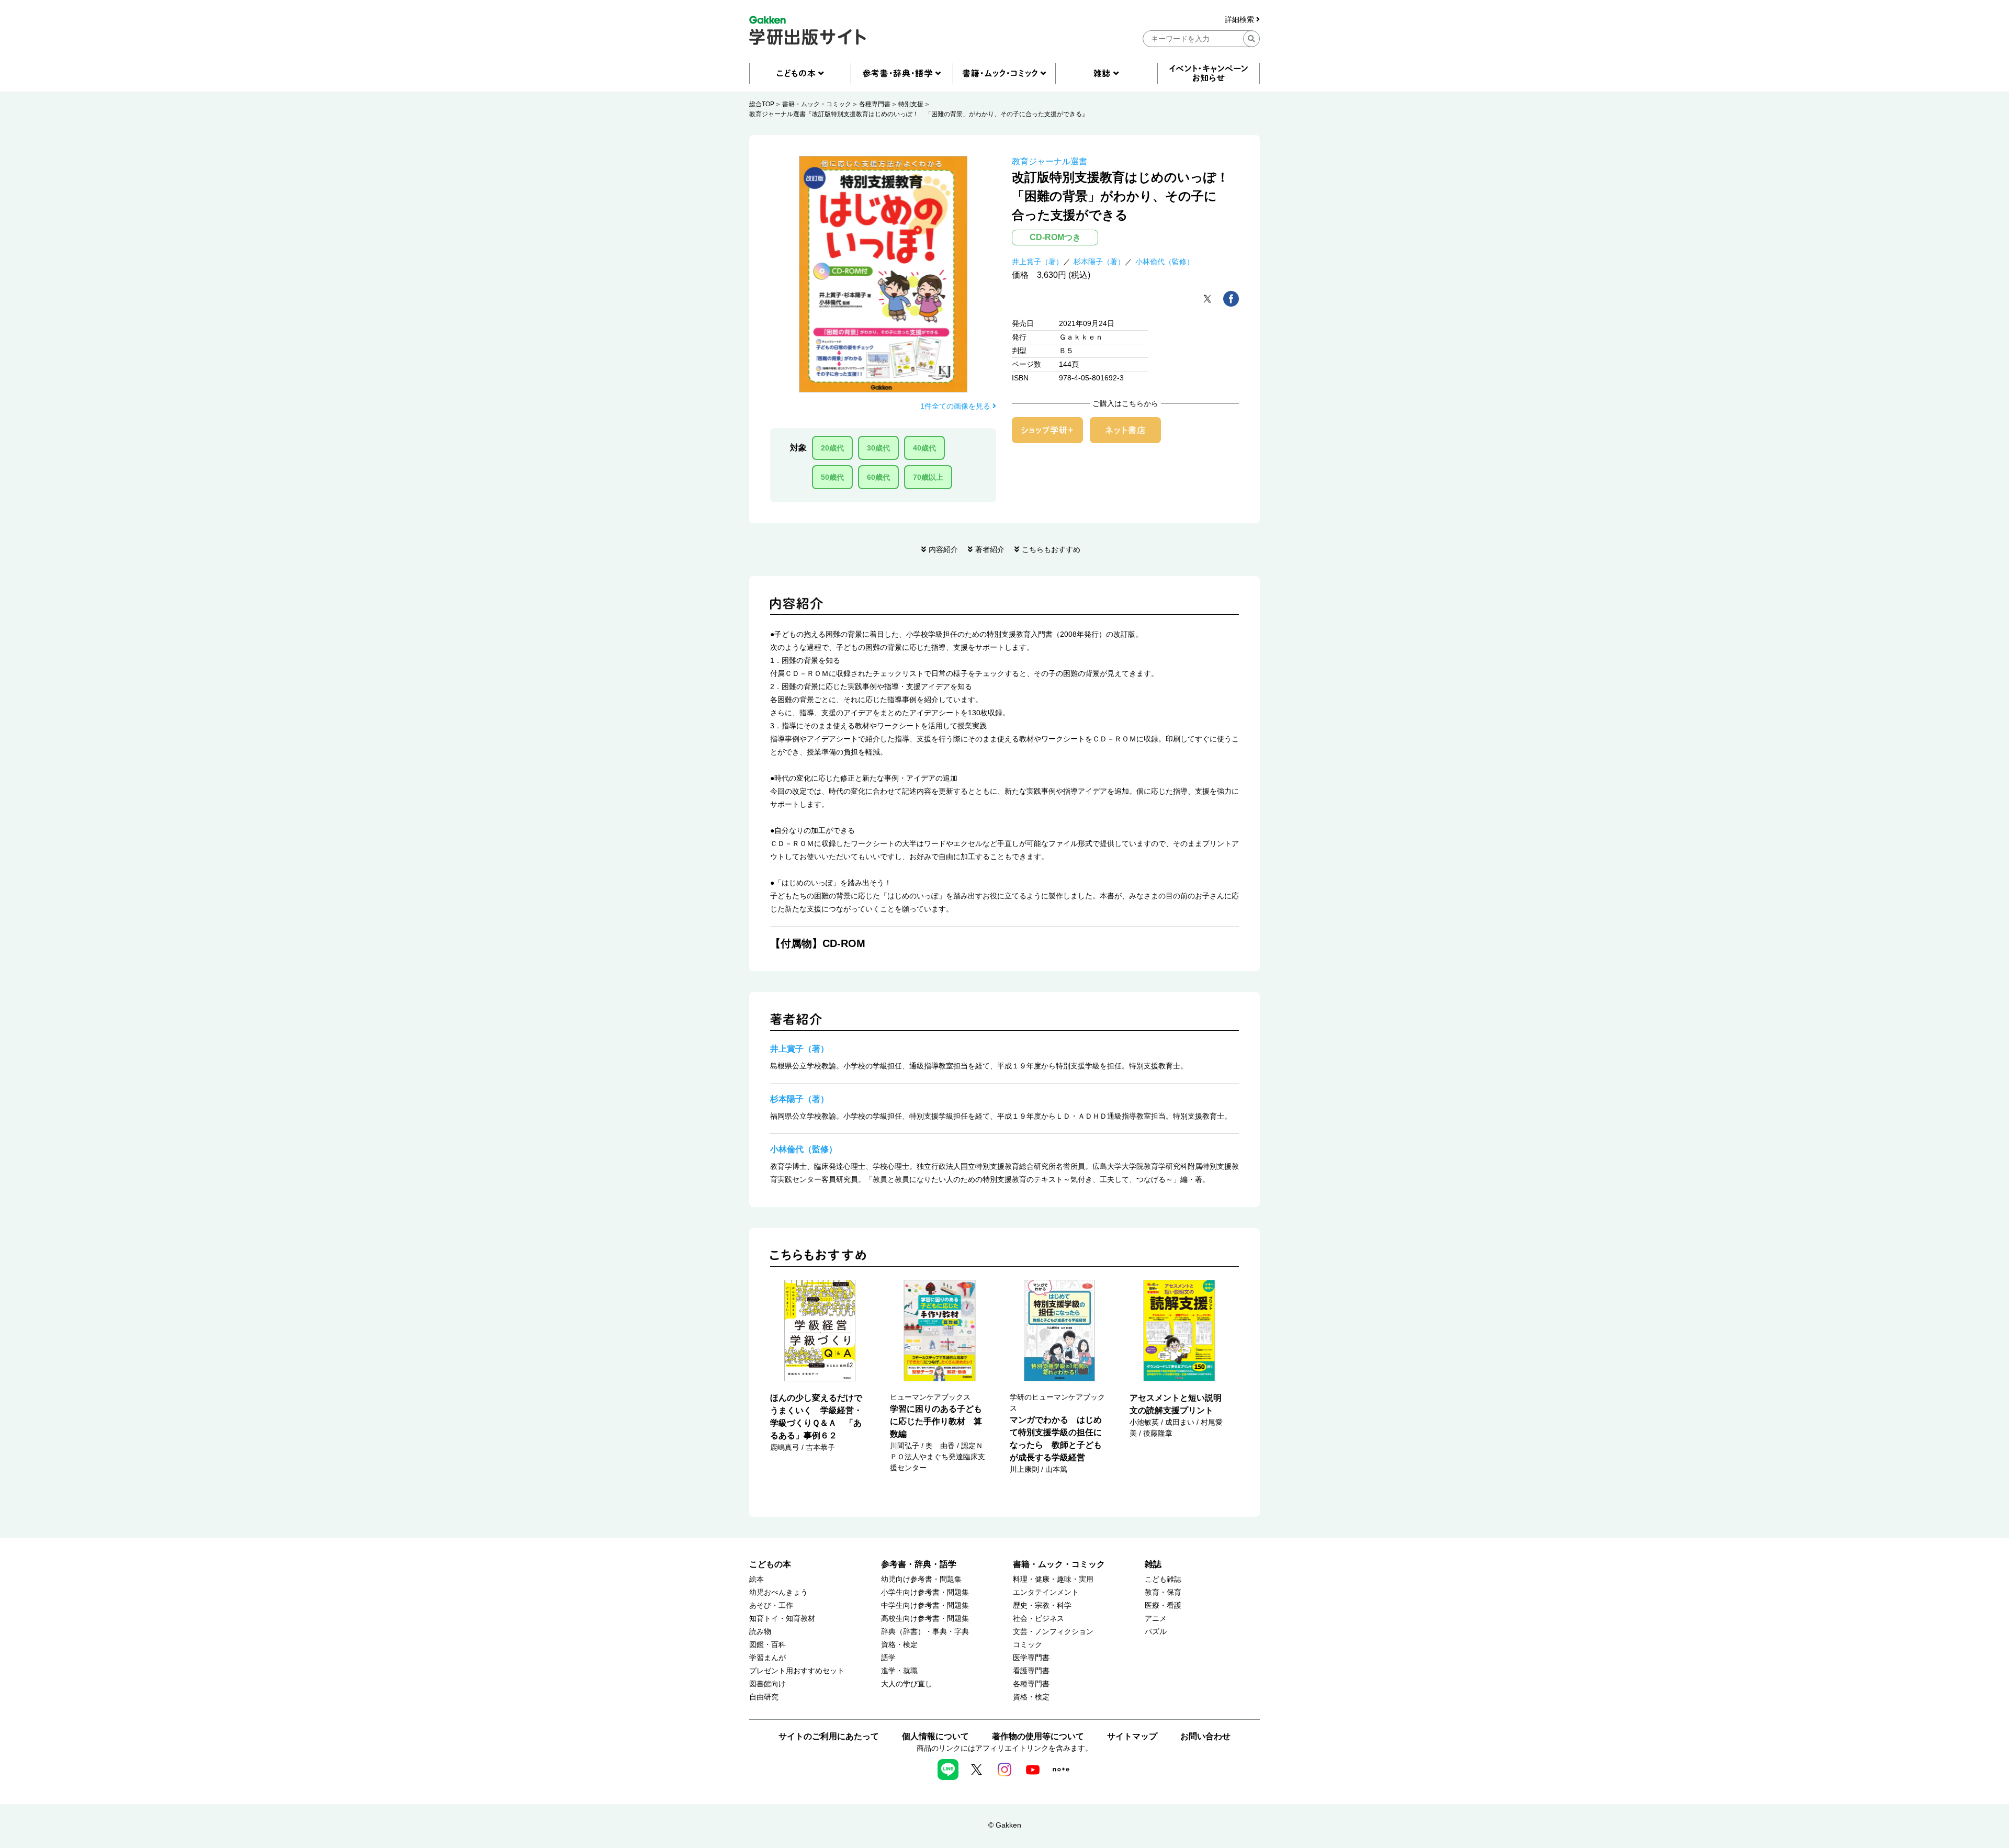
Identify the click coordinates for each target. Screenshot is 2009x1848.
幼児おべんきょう (778, 1592)
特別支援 (911, 104)
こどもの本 (770, 1564)
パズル (1156, 1632)
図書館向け (768, 1684)
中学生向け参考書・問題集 (925, 1605)
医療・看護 (1163, 1605)
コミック (1028, 1645)
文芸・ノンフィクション (1053, 1632)
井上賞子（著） (1037, 262)
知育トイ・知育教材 (782, 1619)
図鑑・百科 (768, 1645)
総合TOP (762, 104)
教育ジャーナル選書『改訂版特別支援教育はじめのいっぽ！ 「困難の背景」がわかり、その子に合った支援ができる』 (919, 114)
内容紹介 (943, 549)
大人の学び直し (907, 1684)
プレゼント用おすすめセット (797, 1671)
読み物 (760, 1632)
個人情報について (935, 1736)
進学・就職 (899, 1671)
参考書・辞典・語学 (919, 1564)
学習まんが (768, 1658)
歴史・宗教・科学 (1042, 1605)
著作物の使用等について (1038, 1736)
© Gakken (1005, 1825)
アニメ (1156, 1619)
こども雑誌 (1163, 1579)
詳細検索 (1240, 20)
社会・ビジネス (1039, 1619)
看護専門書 (1031, 1671)
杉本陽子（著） (1099, 262)
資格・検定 (899, 1645)
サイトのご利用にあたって (829, 1736)
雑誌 (1153, 1564)
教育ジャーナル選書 (1049, 161)
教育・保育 (1163, 1592)
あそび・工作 (771, 1605)
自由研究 (764, 1697)
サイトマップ (1132, 1736)
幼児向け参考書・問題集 (921, 1579)
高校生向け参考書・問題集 (925, 1619)
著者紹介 (990, 549)
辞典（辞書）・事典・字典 (925, 1632)
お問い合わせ (1205, 1736)
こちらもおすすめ (1051, 549)
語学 (888, 1658)
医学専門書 (1031, 1658)
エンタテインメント (1046, 1592)
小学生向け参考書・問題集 (925, 1592)
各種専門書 (875, 104)
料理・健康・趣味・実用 (1053, 1579)
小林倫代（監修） (1165, 262)
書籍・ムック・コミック (817, 104)
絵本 (757, 1579)
